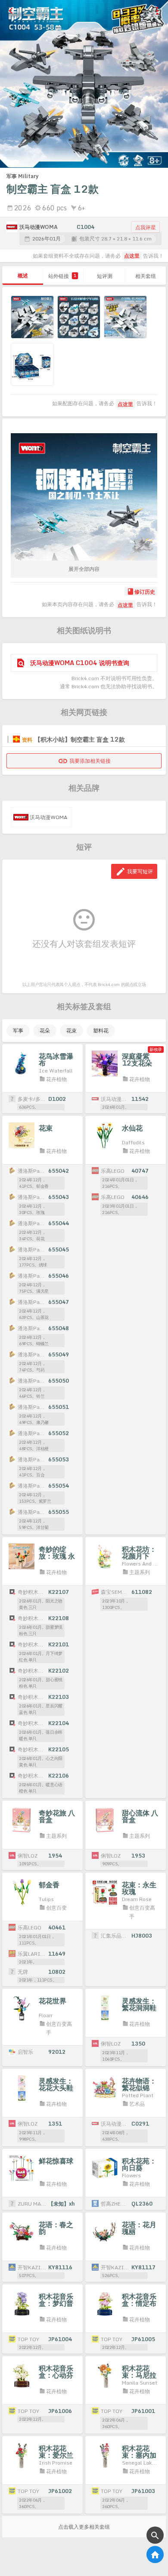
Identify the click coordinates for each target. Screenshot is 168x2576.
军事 (18, 1031)
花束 (72, 1031)
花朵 (45, 1031)
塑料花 (101, 1031)
